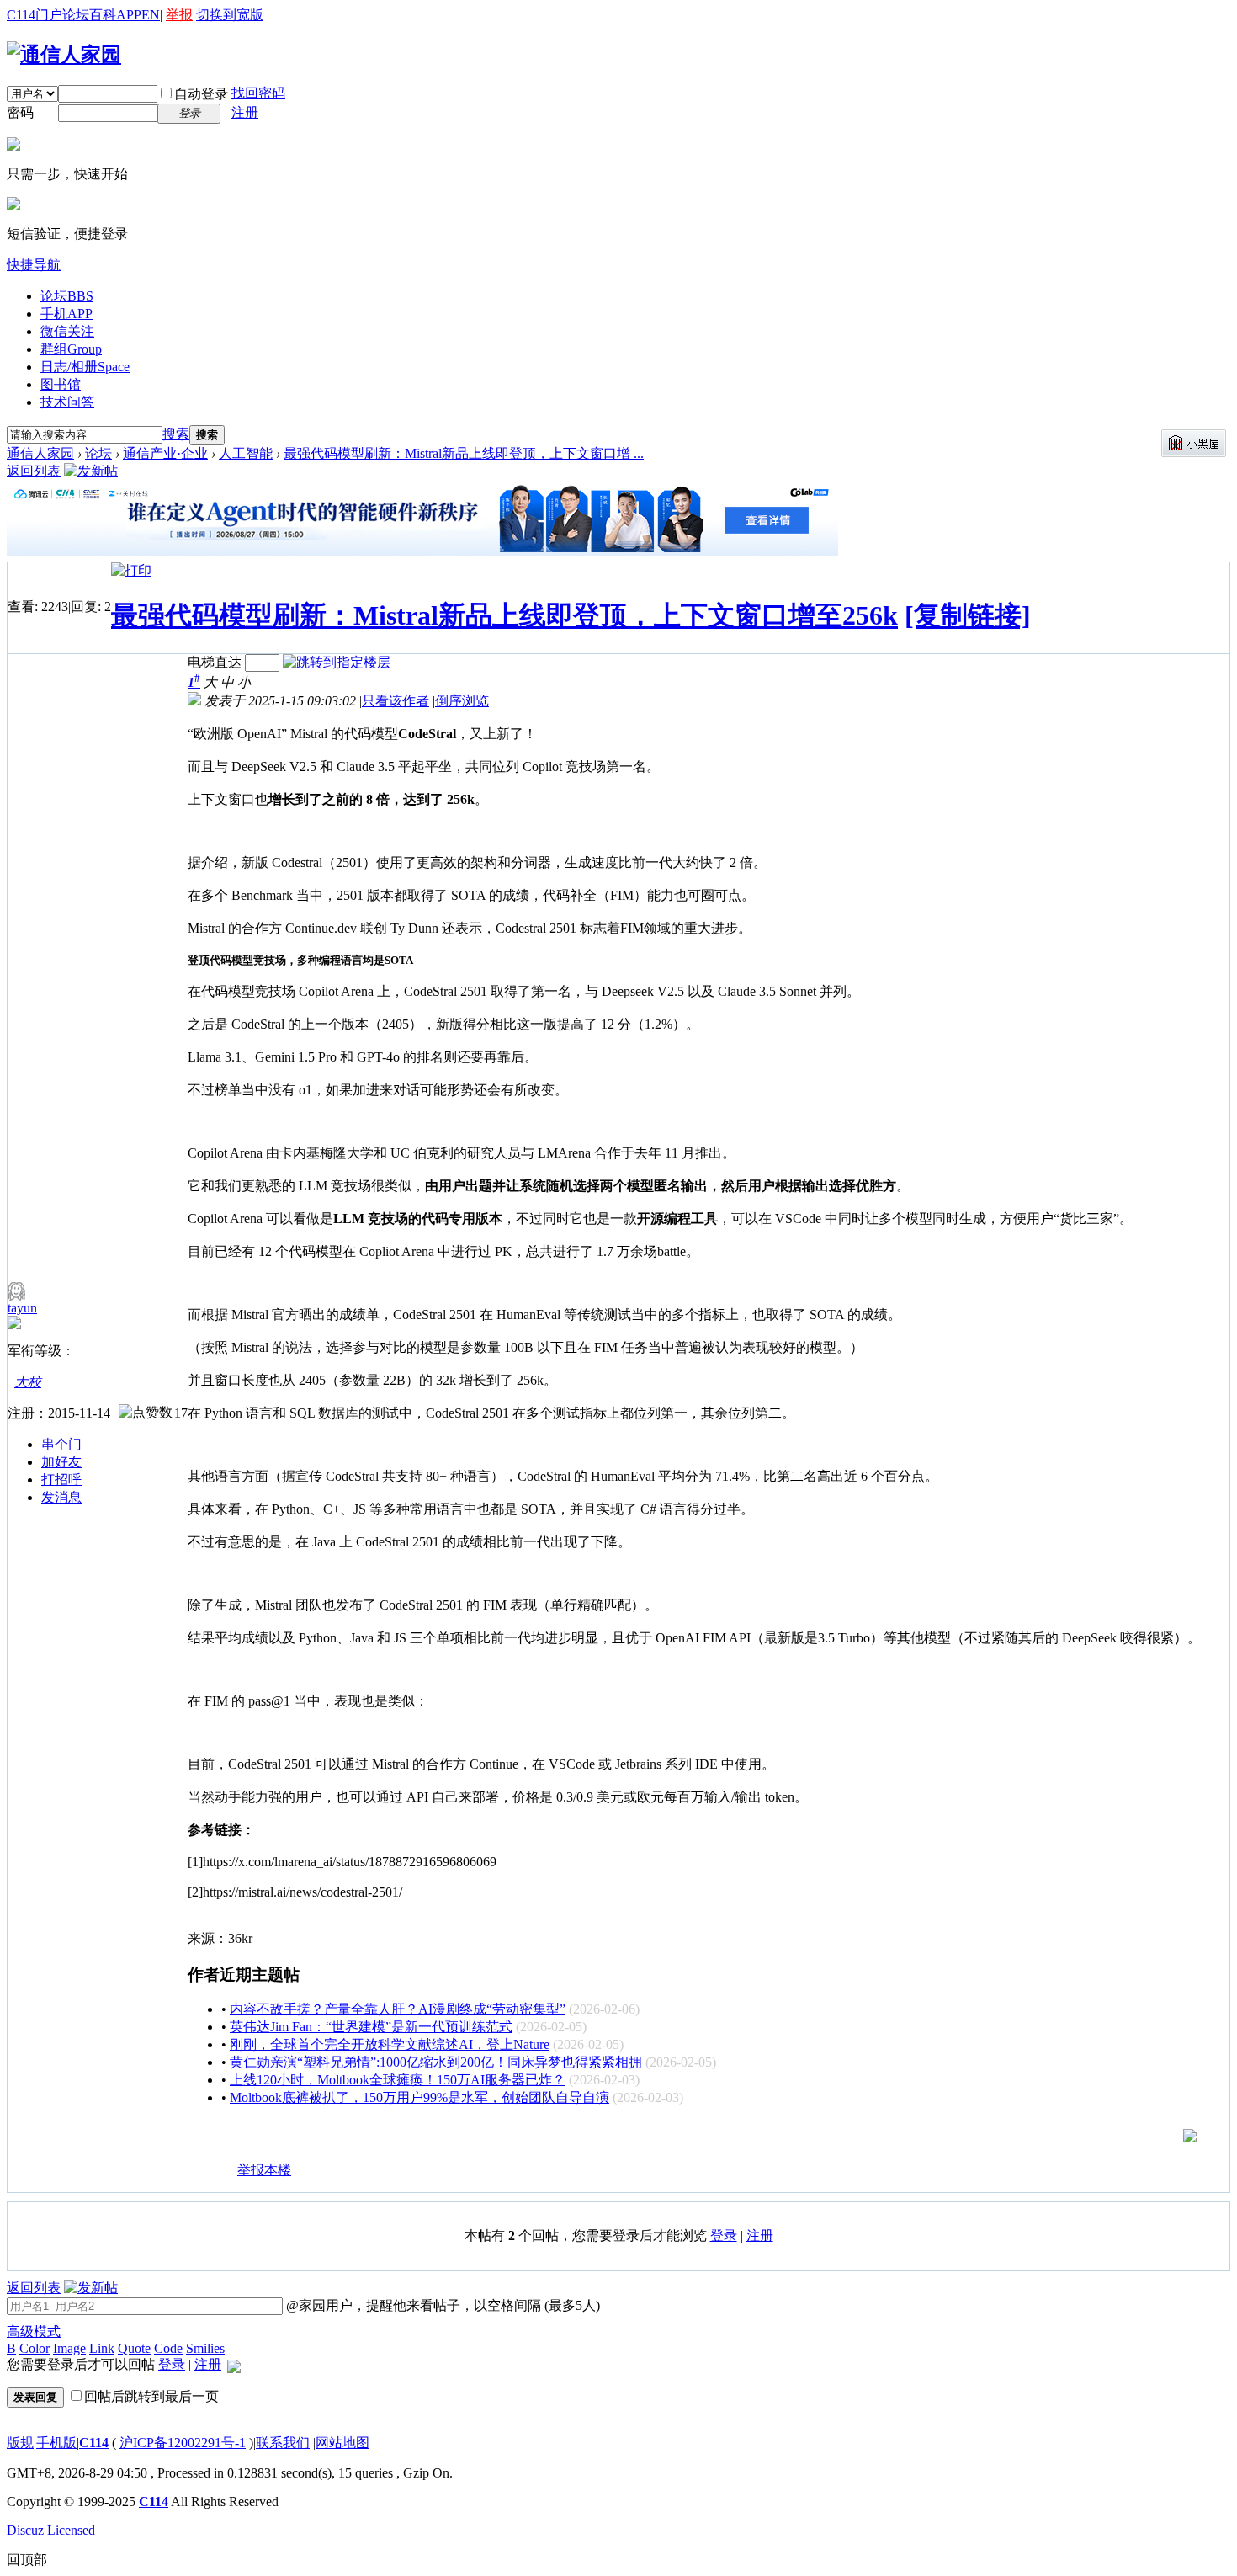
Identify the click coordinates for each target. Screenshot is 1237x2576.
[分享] (201, 2177)
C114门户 (35, 15)
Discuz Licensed (51, 2530)
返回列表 (34, 471)
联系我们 (283, 2443)
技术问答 (67, 402)
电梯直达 (215, 662)
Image (69, 2348)
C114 (94, 2443)
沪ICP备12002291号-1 (183, 2443)
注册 (245, 112)
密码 (20, 112)
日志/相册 (85, 367)
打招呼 (61, 1480)
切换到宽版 (230, 15)
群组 (71, 349)
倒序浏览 (462, 701)
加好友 (61, 1462)
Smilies (205, 2348)
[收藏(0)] (224, 2177)
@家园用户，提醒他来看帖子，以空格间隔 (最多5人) (441, 2305)
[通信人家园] (64, 55)
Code (168, 2348)
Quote (134, 2348)
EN (151, 15)
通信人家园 (40, 453)
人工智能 (246, 453)
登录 (724, 2235)
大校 (28, 1382)
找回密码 (258, 93)
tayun (22, 1308)
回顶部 (27, 2560)
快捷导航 (34, 265)
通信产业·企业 (165, 453)
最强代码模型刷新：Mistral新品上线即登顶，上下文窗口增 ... (464, 453)
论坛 (76, 15)
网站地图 (342, 2443)
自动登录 (201, 94)
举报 (179, 15)
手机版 (56, 2443)
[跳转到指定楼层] (337, 662)
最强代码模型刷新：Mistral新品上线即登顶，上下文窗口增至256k (504, 615)
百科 (103, 15)
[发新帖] (91, 471)
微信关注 (67, 331)
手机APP (66, 314)
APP (129, 15)
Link (102, 2348)
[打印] (131, 570)
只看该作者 (396, 701)
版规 (20, 2443)
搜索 (176, 434)
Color (35, 2348)
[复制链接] (968, 615)
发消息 (61, 1497)
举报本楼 (264, 2170)
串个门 (61, 1444)
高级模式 (34, 2331)
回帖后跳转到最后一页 (151, 2396)
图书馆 (61, 384)
